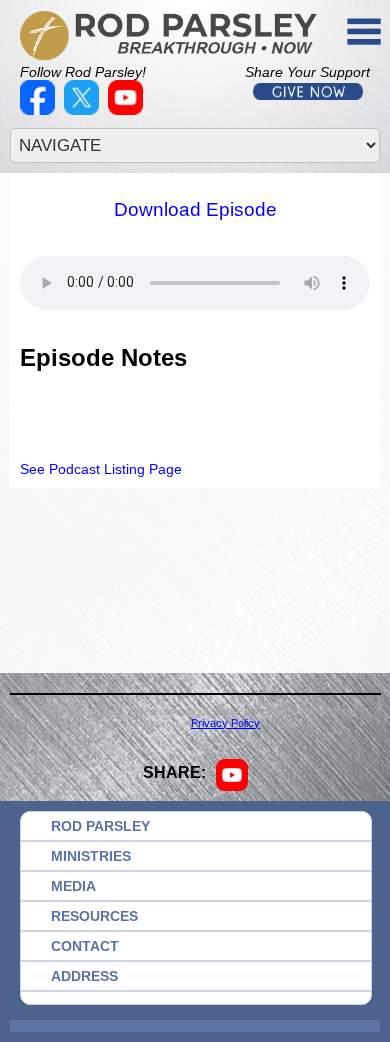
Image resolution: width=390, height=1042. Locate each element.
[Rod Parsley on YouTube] (128, 110)
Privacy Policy (225, 723)
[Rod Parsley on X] (84, 110)
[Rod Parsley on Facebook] (40, 110)
